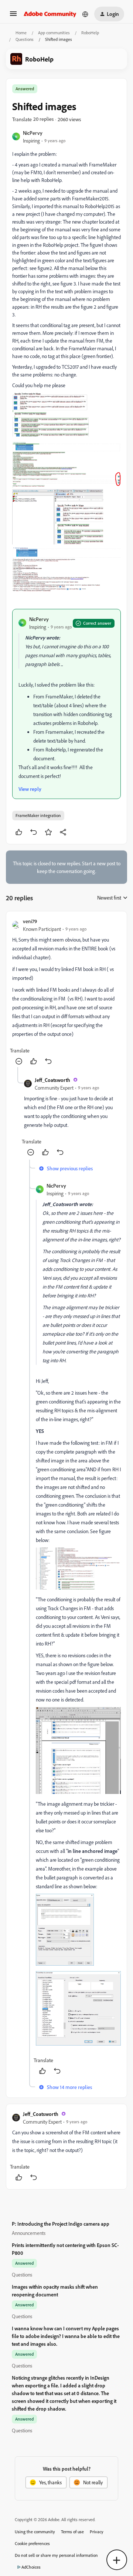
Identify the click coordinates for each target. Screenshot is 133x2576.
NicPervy (33, 133)
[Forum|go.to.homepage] (50, 14)
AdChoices (31, 2567)
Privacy (97, 2532)
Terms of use (72, 2532)
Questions (25, 39)
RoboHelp (90, 33)
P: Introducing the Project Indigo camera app (61, 2224)
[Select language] (85, 14)
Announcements (29, 2233)
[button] (13, 16)
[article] (66, 992)
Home (21, 33)
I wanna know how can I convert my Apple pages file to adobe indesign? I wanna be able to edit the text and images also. (66, 2336)
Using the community (35, 2532)
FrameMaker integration (38, 815)
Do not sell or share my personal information (56, 2555)
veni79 (30, 921)
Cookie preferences (32, 2543)
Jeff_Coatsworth (52, 1080)
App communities (54, 33)
